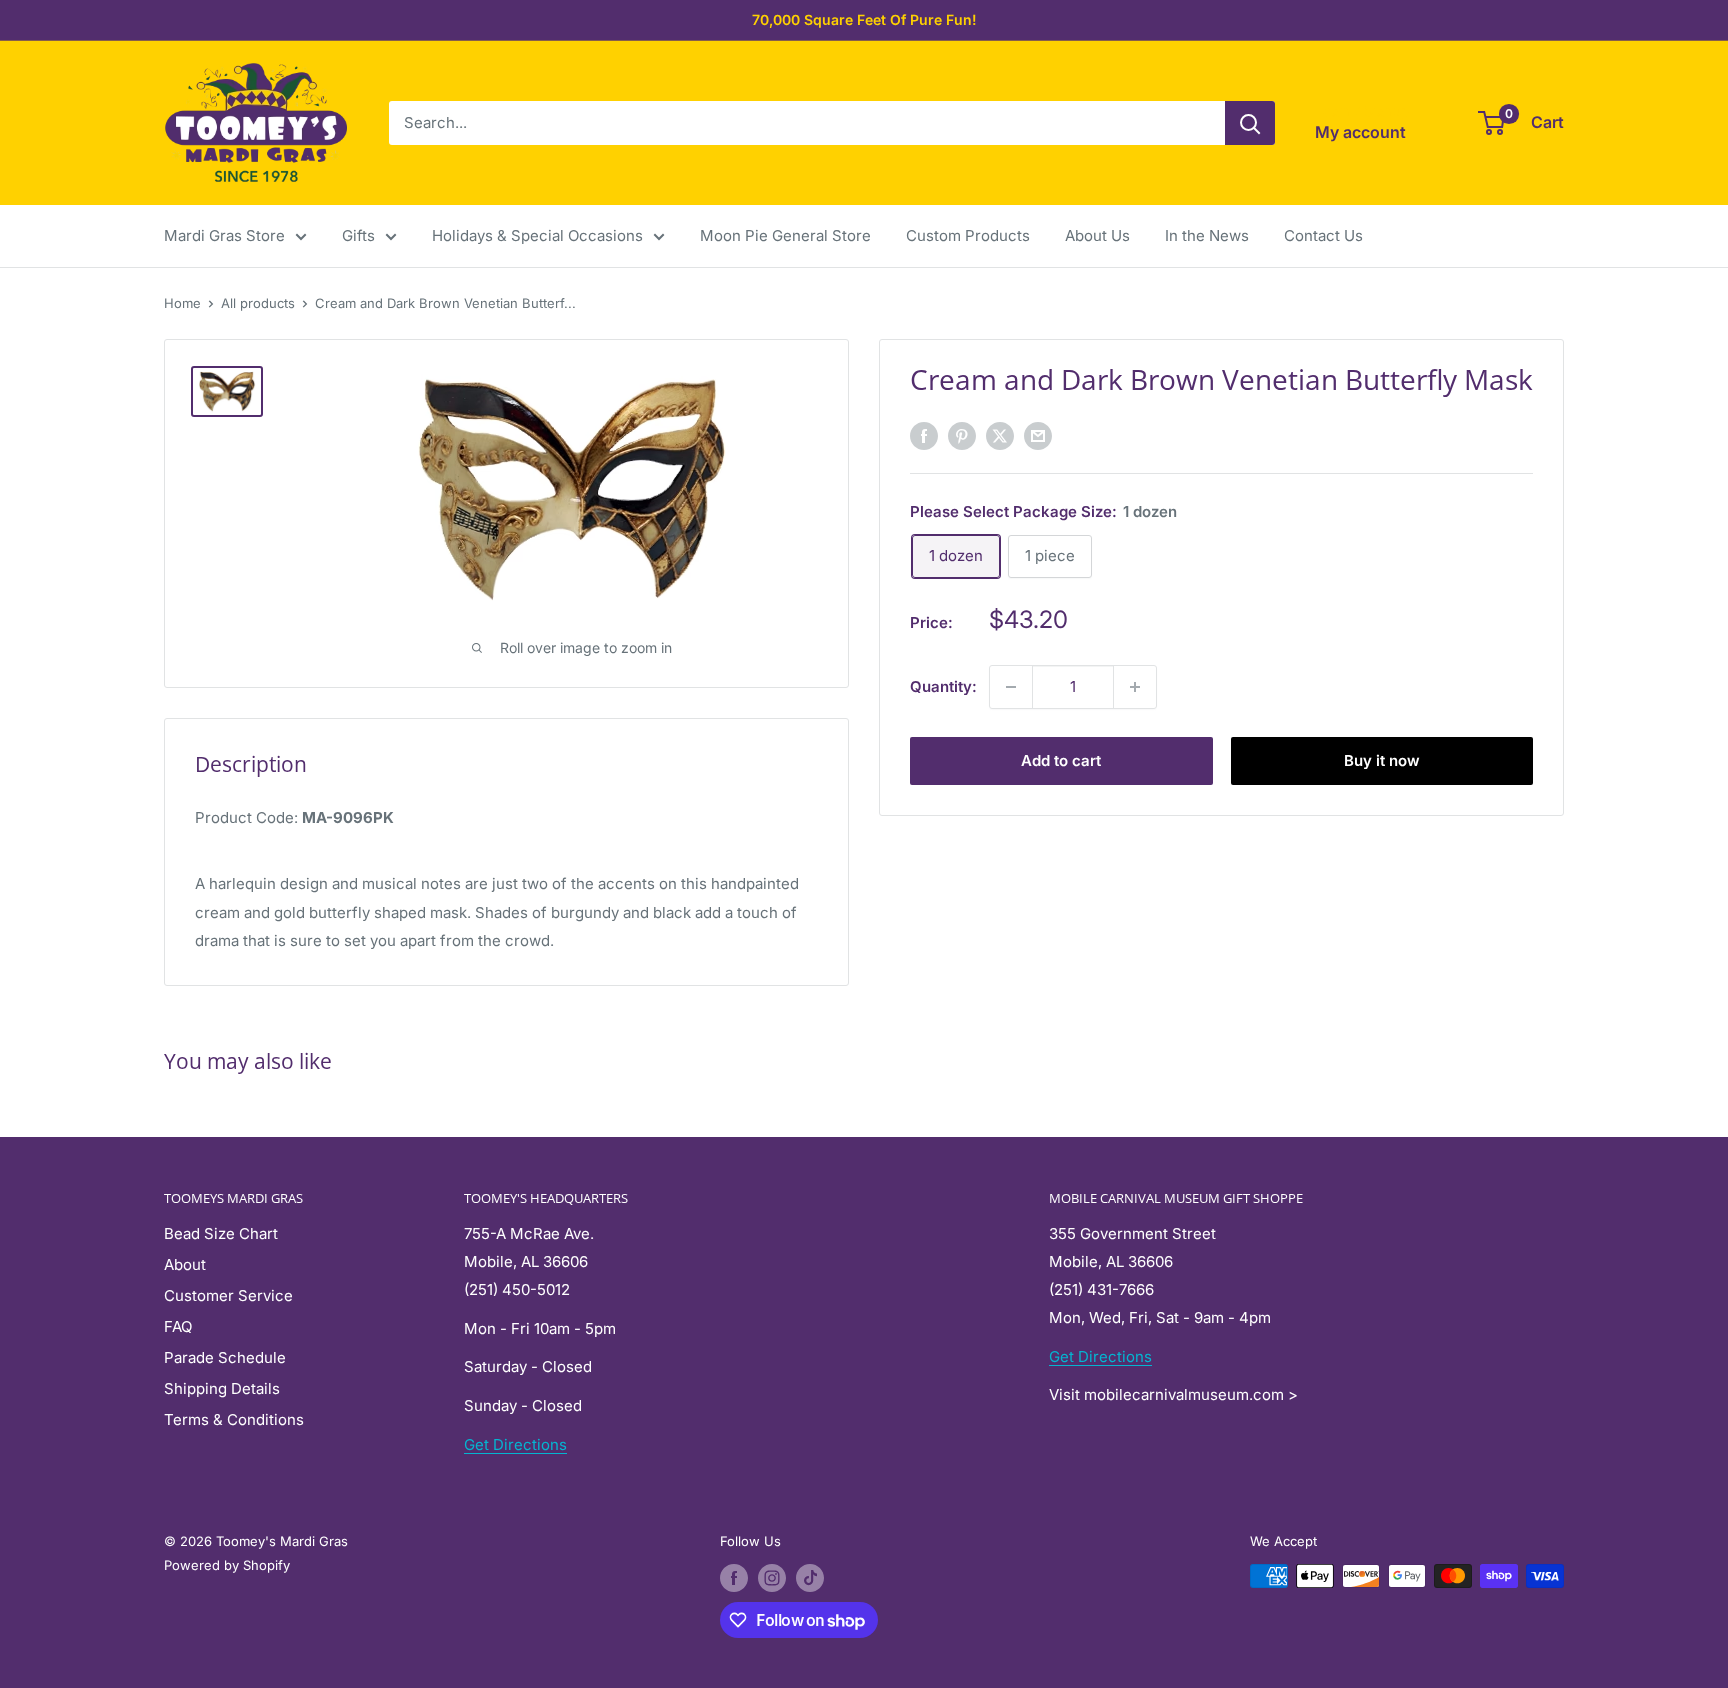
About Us (1097, 235)
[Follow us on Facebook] (734, 1578)
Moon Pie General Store (785, 235)
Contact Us (1323, 235)
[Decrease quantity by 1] (1011, 687)
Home (182, 303)
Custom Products (968, 235)
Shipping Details (222, 1388)
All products (258, 303)
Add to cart (1061, 760)
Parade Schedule (225, 1357)
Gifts (358, 235)
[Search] (1250, 123)
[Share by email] (1038, 435)
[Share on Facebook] (924, 435)
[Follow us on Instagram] (772, 1578)
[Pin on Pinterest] (962, 435)
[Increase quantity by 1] (1135, 687)
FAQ (178, 1326)
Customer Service (228, 1295)
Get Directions (515, 1444)
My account (1360, 132)
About (185, 1264)
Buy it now (1382, 760)
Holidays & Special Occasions (537, 235)
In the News (1207, 235)
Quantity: (943, 686)
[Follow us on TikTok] (810, 1578)
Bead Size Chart (221, 1233)
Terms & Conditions (234, 1419)
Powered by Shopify (227, 1565)
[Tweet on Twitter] (1000, 435)
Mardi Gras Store (224, 235)
